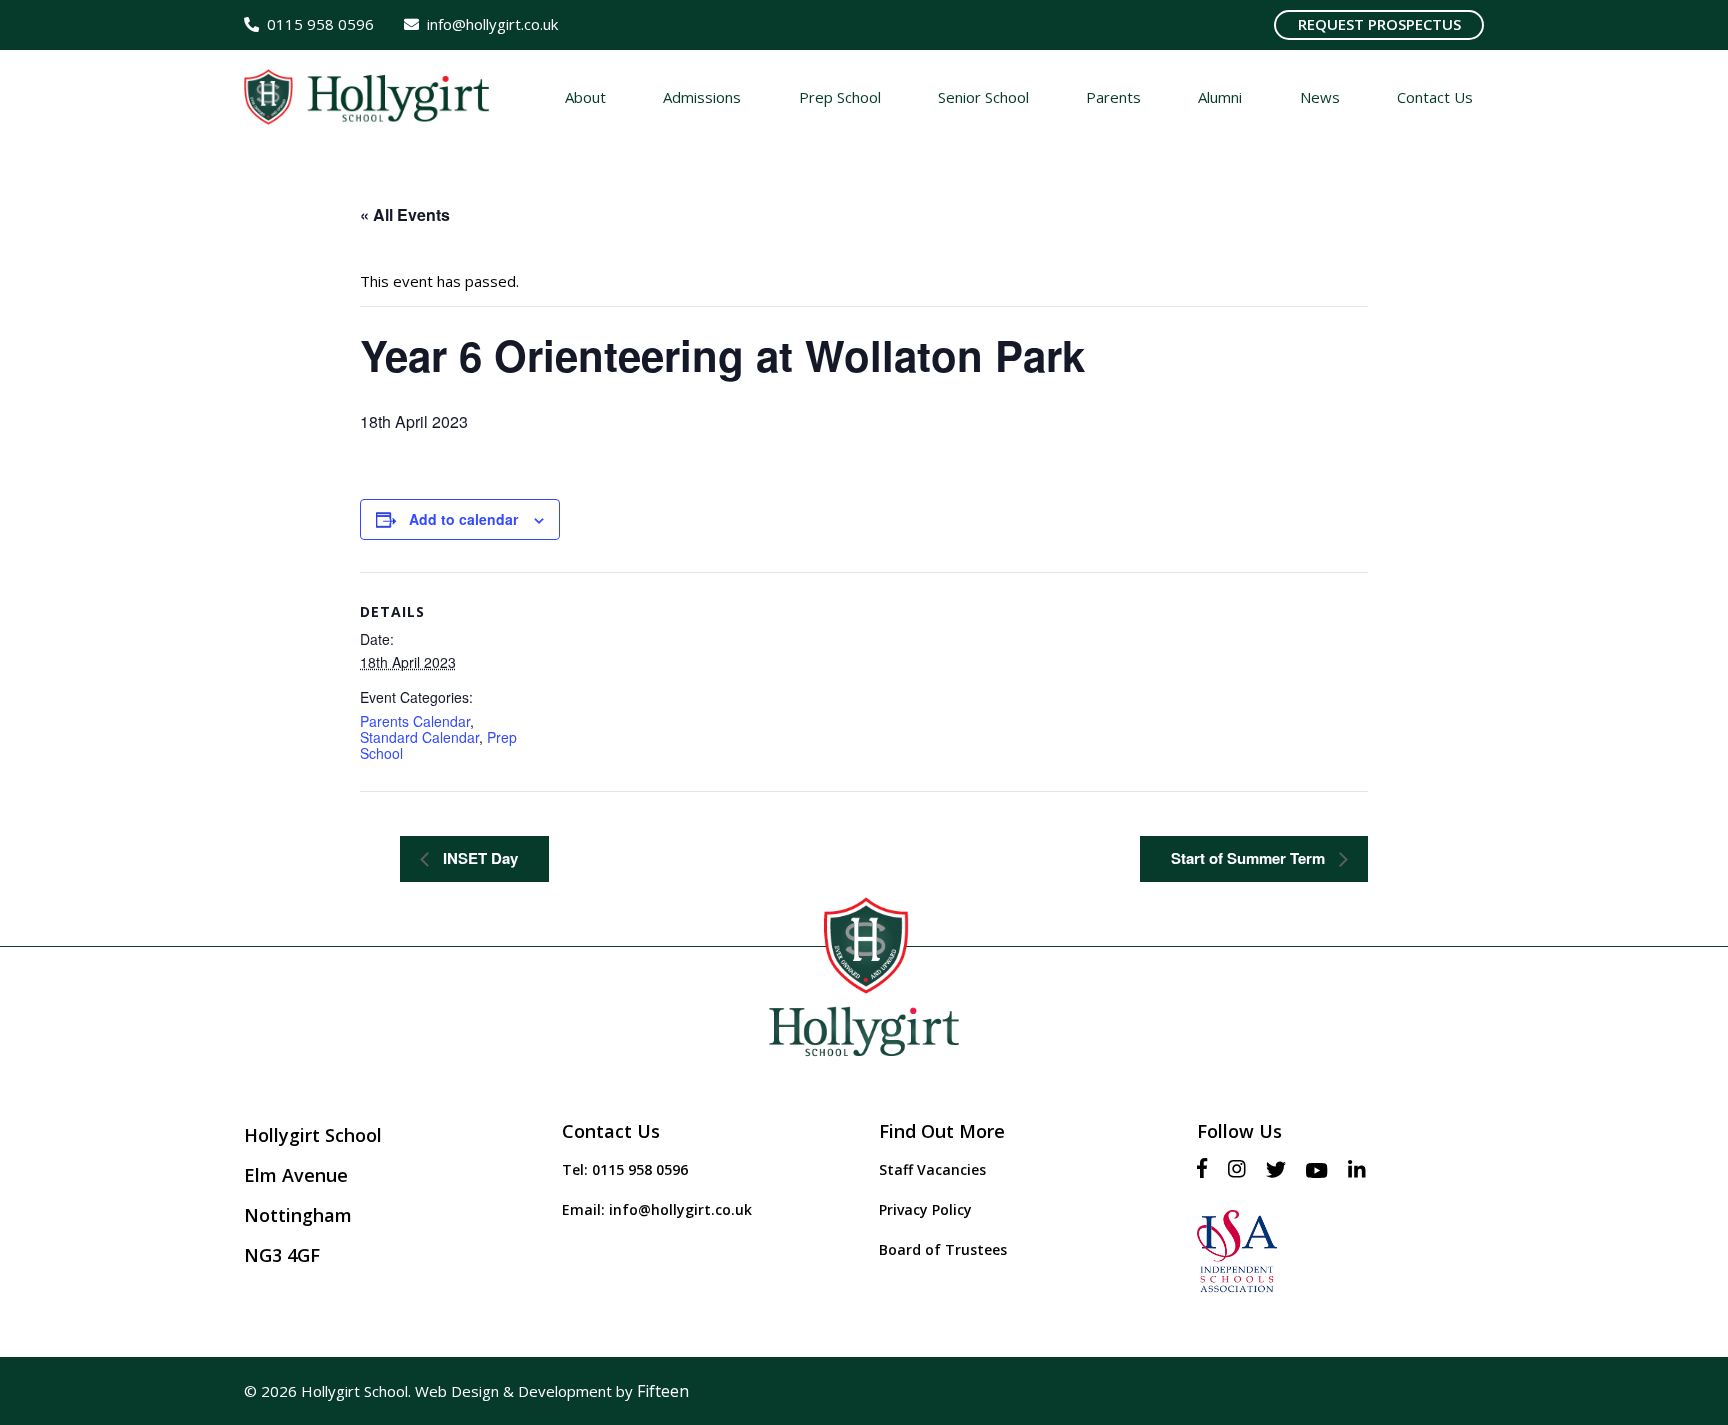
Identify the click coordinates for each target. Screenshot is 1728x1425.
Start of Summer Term (1250, 858)
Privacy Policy (925, 1209)
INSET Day (478, 858)
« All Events (405, 214)
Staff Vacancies (932, 1169)
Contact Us (611, 1131)
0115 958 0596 (640, 1169)
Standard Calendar (419, 737)
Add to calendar (463, 519)
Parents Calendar (415, 721)
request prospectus (1379, 24)
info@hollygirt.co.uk (680, 1209)
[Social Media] (1207, 1169)
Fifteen (663, 1391)
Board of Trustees (943, 1249)
